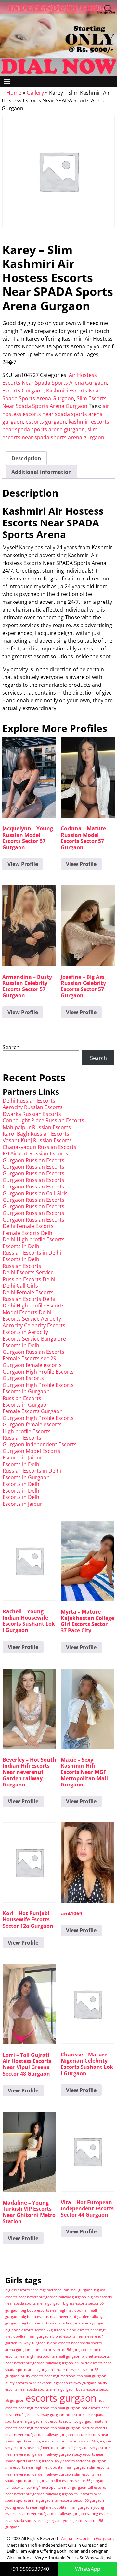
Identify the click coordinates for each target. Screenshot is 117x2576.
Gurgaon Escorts (23, 1378)
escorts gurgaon (46, 422)
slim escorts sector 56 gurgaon (80, 2481)
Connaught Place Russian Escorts (43, 1120)
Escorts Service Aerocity (32, 1319)
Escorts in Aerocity (25, 1332)
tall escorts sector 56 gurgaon (79, 2500)
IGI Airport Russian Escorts (35, 1153)
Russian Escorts (22, 1266)
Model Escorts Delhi (27, 1312)
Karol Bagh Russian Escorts (36, 1134)
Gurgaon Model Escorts (32, 1451)
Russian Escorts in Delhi (32, 1253)
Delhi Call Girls (20, 1286)
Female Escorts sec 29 (29, 1358)
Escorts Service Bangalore (34, 1339)
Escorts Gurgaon (23, 391)
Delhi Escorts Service (28, 1272)
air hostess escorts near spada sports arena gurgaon (56, 414)
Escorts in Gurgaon (26, 1391)
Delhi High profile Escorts (34, 1239)
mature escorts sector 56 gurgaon (83, 2441)
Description (26, 458)
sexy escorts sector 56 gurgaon (80, 2461)
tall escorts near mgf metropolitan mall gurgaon (46, 2488)
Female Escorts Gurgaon (33, 1411)
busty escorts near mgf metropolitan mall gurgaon (64, 2376)
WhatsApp (88, 2569)
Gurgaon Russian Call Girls (35, 1193)
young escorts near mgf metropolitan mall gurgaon (49, 2507)
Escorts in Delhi (22, 1246)
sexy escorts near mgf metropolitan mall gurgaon (47, 2448)
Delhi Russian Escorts (29, 1101)
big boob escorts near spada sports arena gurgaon (64, 2323)
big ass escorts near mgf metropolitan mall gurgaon (49, 2290)
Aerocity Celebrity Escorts (34, 1325)
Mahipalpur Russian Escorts (37, 1127)
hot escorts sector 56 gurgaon (68, 2421)
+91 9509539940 (29, 2569)
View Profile (23, 864)
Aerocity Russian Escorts (33, 1107)
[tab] (26, 458)
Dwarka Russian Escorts (32, 1114)
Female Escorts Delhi (28, 1233)
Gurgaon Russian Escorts (33, 1160)
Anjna (67, 2538)
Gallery (35, 93)
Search (11, 1047)
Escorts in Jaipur (22, 1458)
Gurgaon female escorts (32, 1365)
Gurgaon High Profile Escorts (38, 1372)
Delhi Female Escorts (28, 1226)
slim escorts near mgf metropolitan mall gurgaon (47, 2467)
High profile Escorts (27, 1431)
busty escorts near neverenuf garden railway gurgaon (51, 2383)
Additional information (42, 472)
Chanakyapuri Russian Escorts (39, 1147)
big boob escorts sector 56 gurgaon (35, 2330)
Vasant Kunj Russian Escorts (37, 1140)
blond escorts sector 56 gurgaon (59, 2350)
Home (14, 93)
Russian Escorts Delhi (29, 1279)
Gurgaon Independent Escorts (40, 1444)
